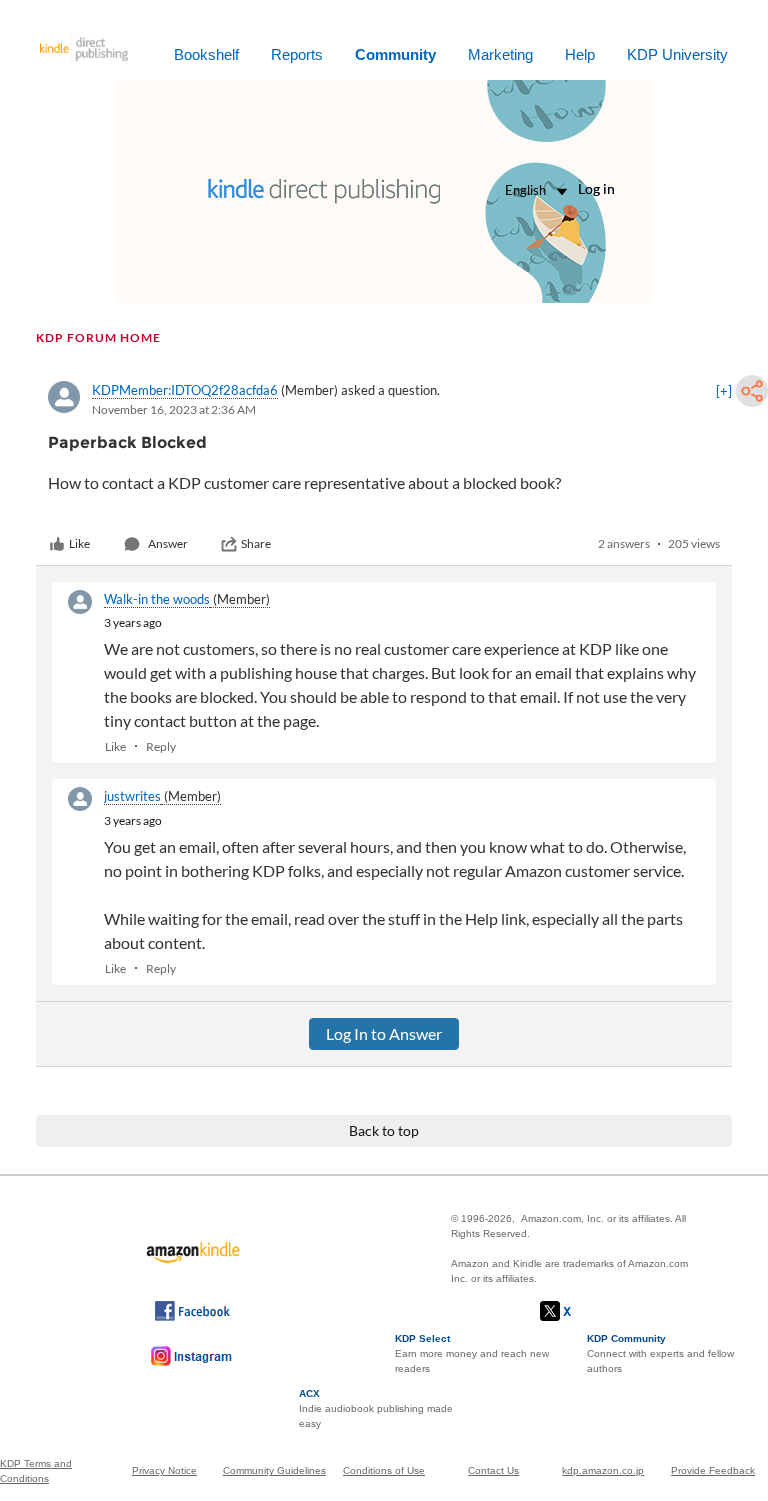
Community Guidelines (274, 1470)
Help (580, 54)
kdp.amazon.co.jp (603, 1470)
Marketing (500, 54)
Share (256, 543)
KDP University (677, 54)
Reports (297, 54)
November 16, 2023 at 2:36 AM (174, 409)
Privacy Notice (164, 1470)
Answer (168, 543)
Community (395, 54)
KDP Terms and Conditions (36, 1471)
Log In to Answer (384, 1033)
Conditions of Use (384, 1470)
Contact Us (493, 1470)
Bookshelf (206, 54)
